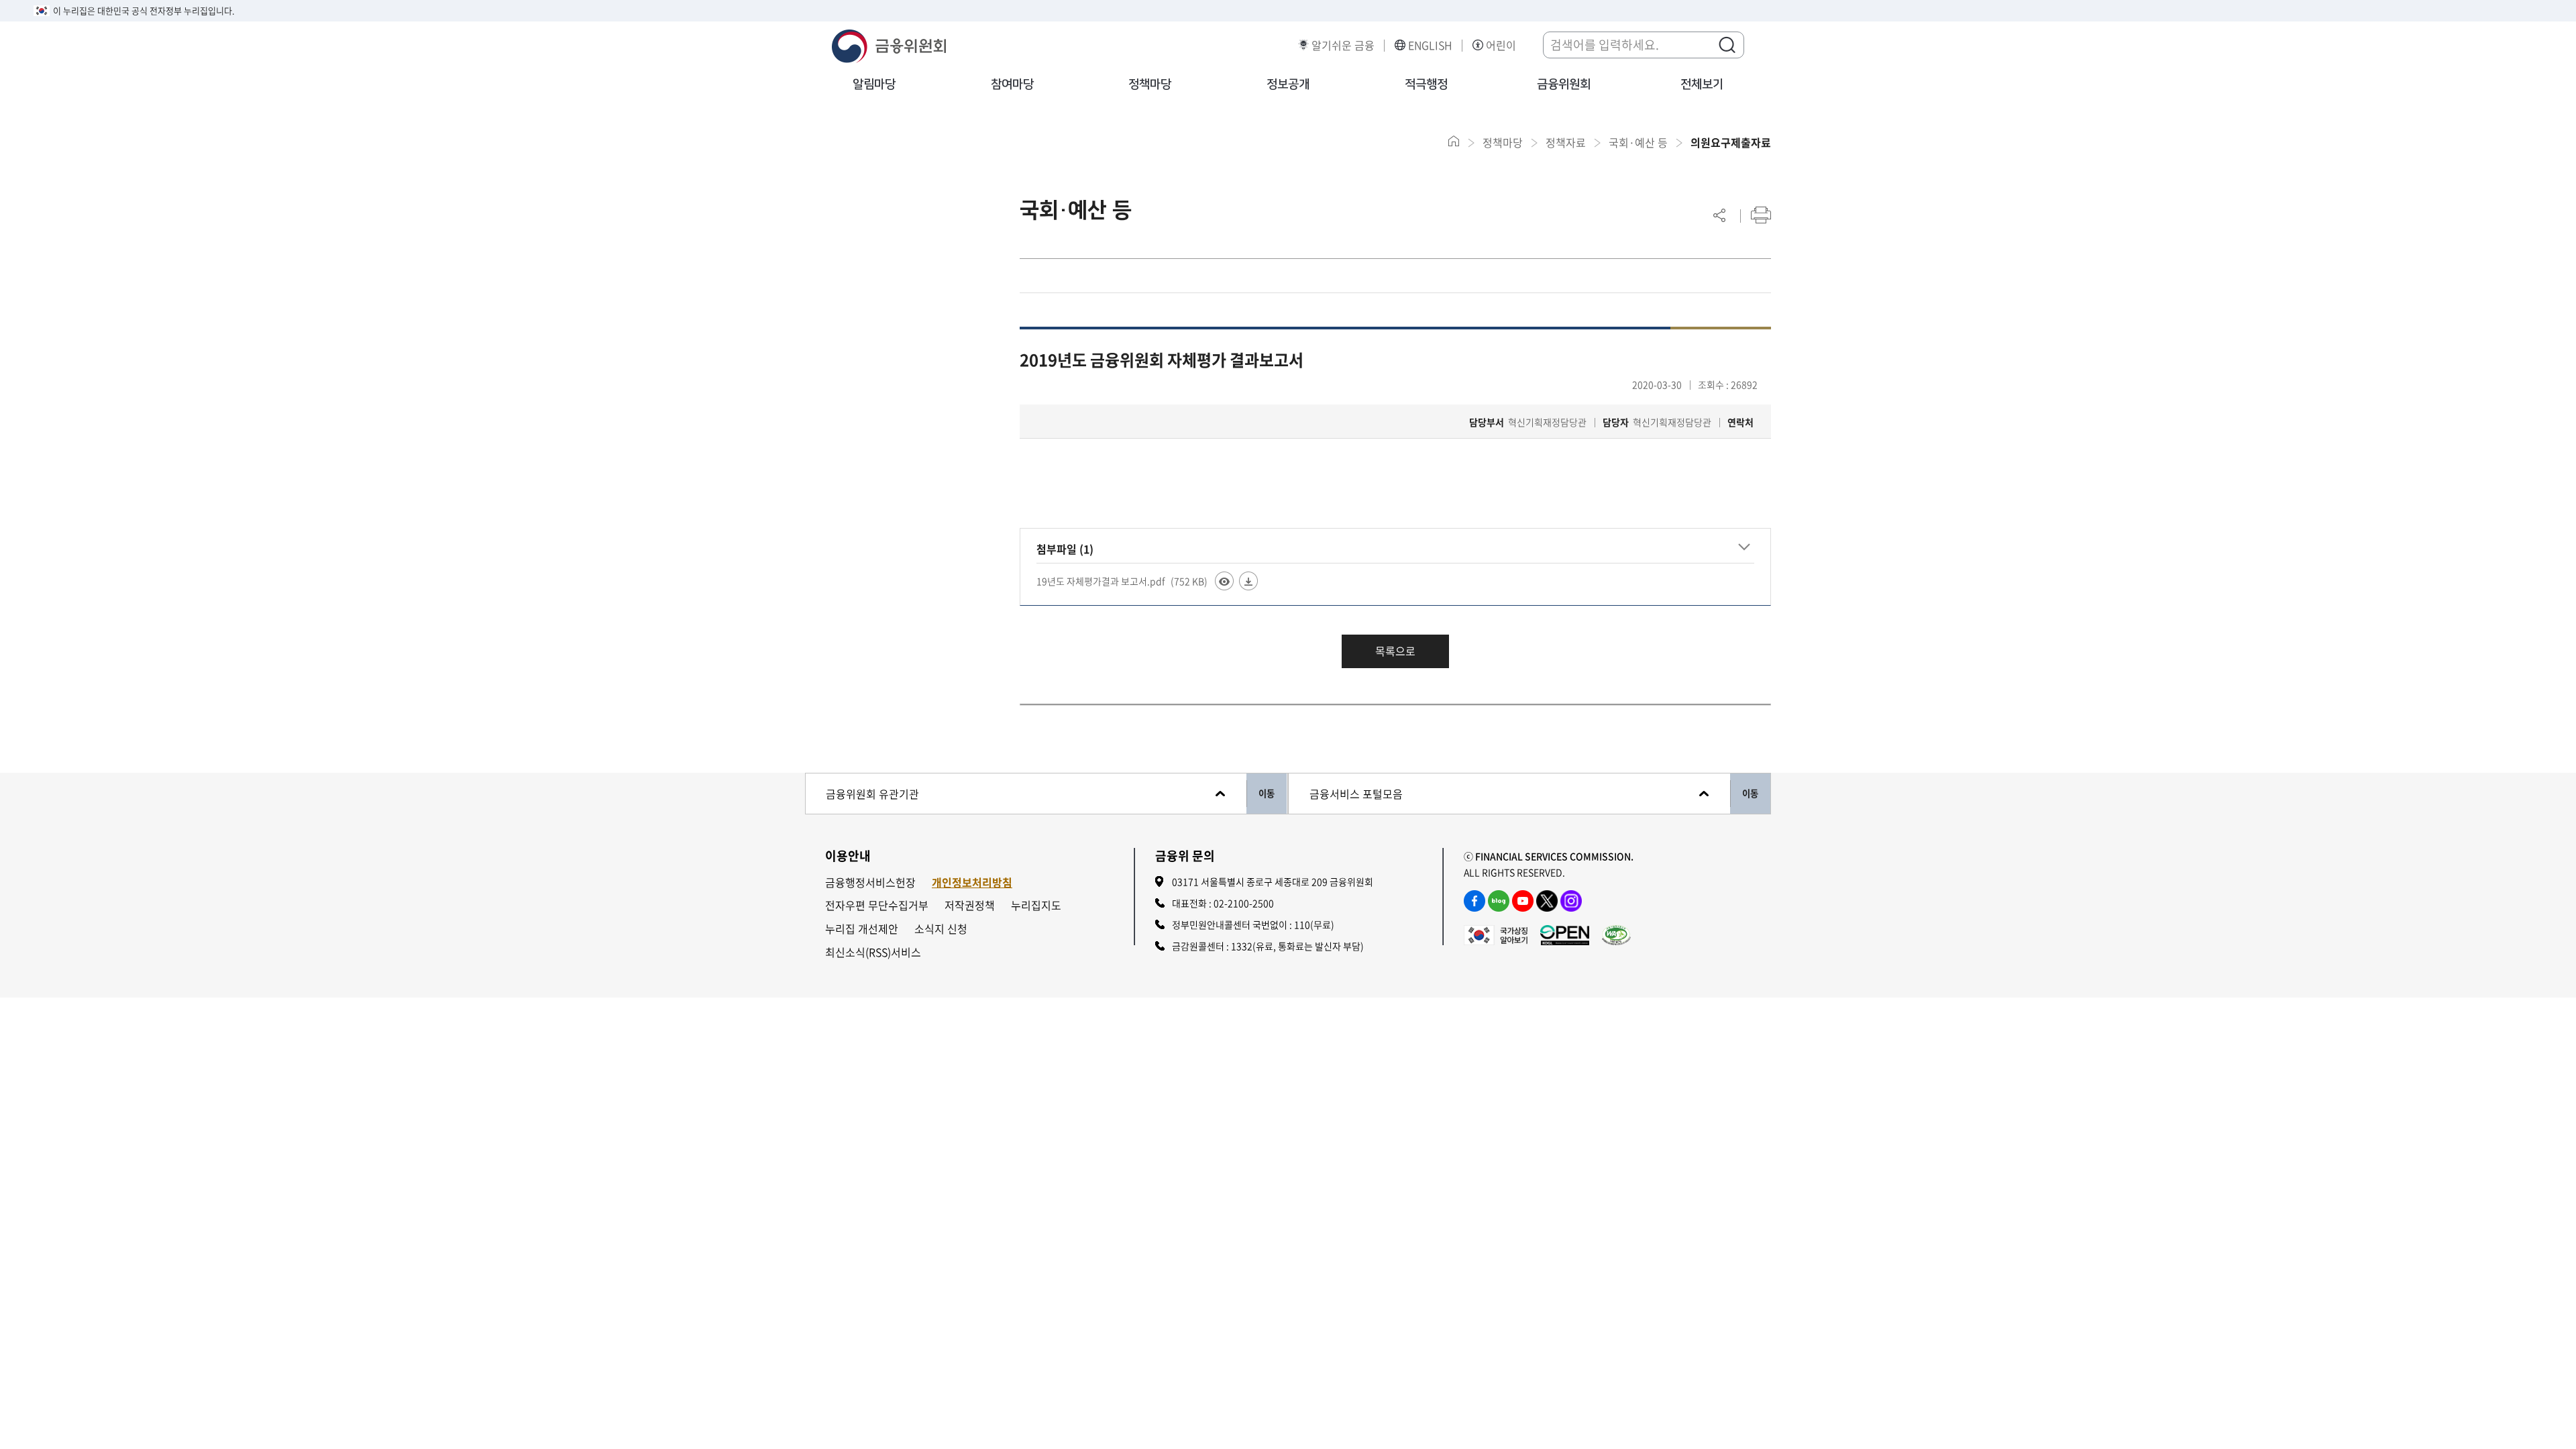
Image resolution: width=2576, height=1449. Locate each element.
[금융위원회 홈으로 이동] (1454, 141)
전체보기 (1702, 85)
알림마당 (874, 85)
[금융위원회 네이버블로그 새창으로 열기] (1499, 901)
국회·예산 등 (1638, 142)
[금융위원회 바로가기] (889, 44)
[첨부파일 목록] (1744, 547)
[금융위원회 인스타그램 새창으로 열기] (1571, 901)
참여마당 (1012, 85)
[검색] (1727, 44)
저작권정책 (970, 905)
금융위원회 (1564, 85)
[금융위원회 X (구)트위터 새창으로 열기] (1547, 901)
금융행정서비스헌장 (870, 882)
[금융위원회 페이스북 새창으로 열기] (1474, 901)
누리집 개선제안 (862, 929)
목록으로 (1395, 651)
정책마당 (1150, 85)
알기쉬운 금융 (1343, 45)
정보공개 (1288, 85)
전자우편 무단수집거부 (877, 905)
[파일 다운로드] (1248, 581)
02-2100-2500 (1244, 903)
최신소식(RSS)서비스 (873, 952)
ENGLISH (1430, 45)
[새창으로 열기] (1496, 934)
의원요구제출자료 (1731, 142)
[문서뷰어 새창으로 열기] (1224, 581)
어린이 (1501, 45)
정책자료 (1566, 142)
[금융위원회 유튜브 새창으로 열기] (1523, 901)
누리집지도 (1036, 905)
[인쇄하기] (1761, 215)
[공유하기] (1719, 215)
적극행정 (1426, 85)
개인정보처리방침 (972, 882)
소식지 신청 (941, 929)
